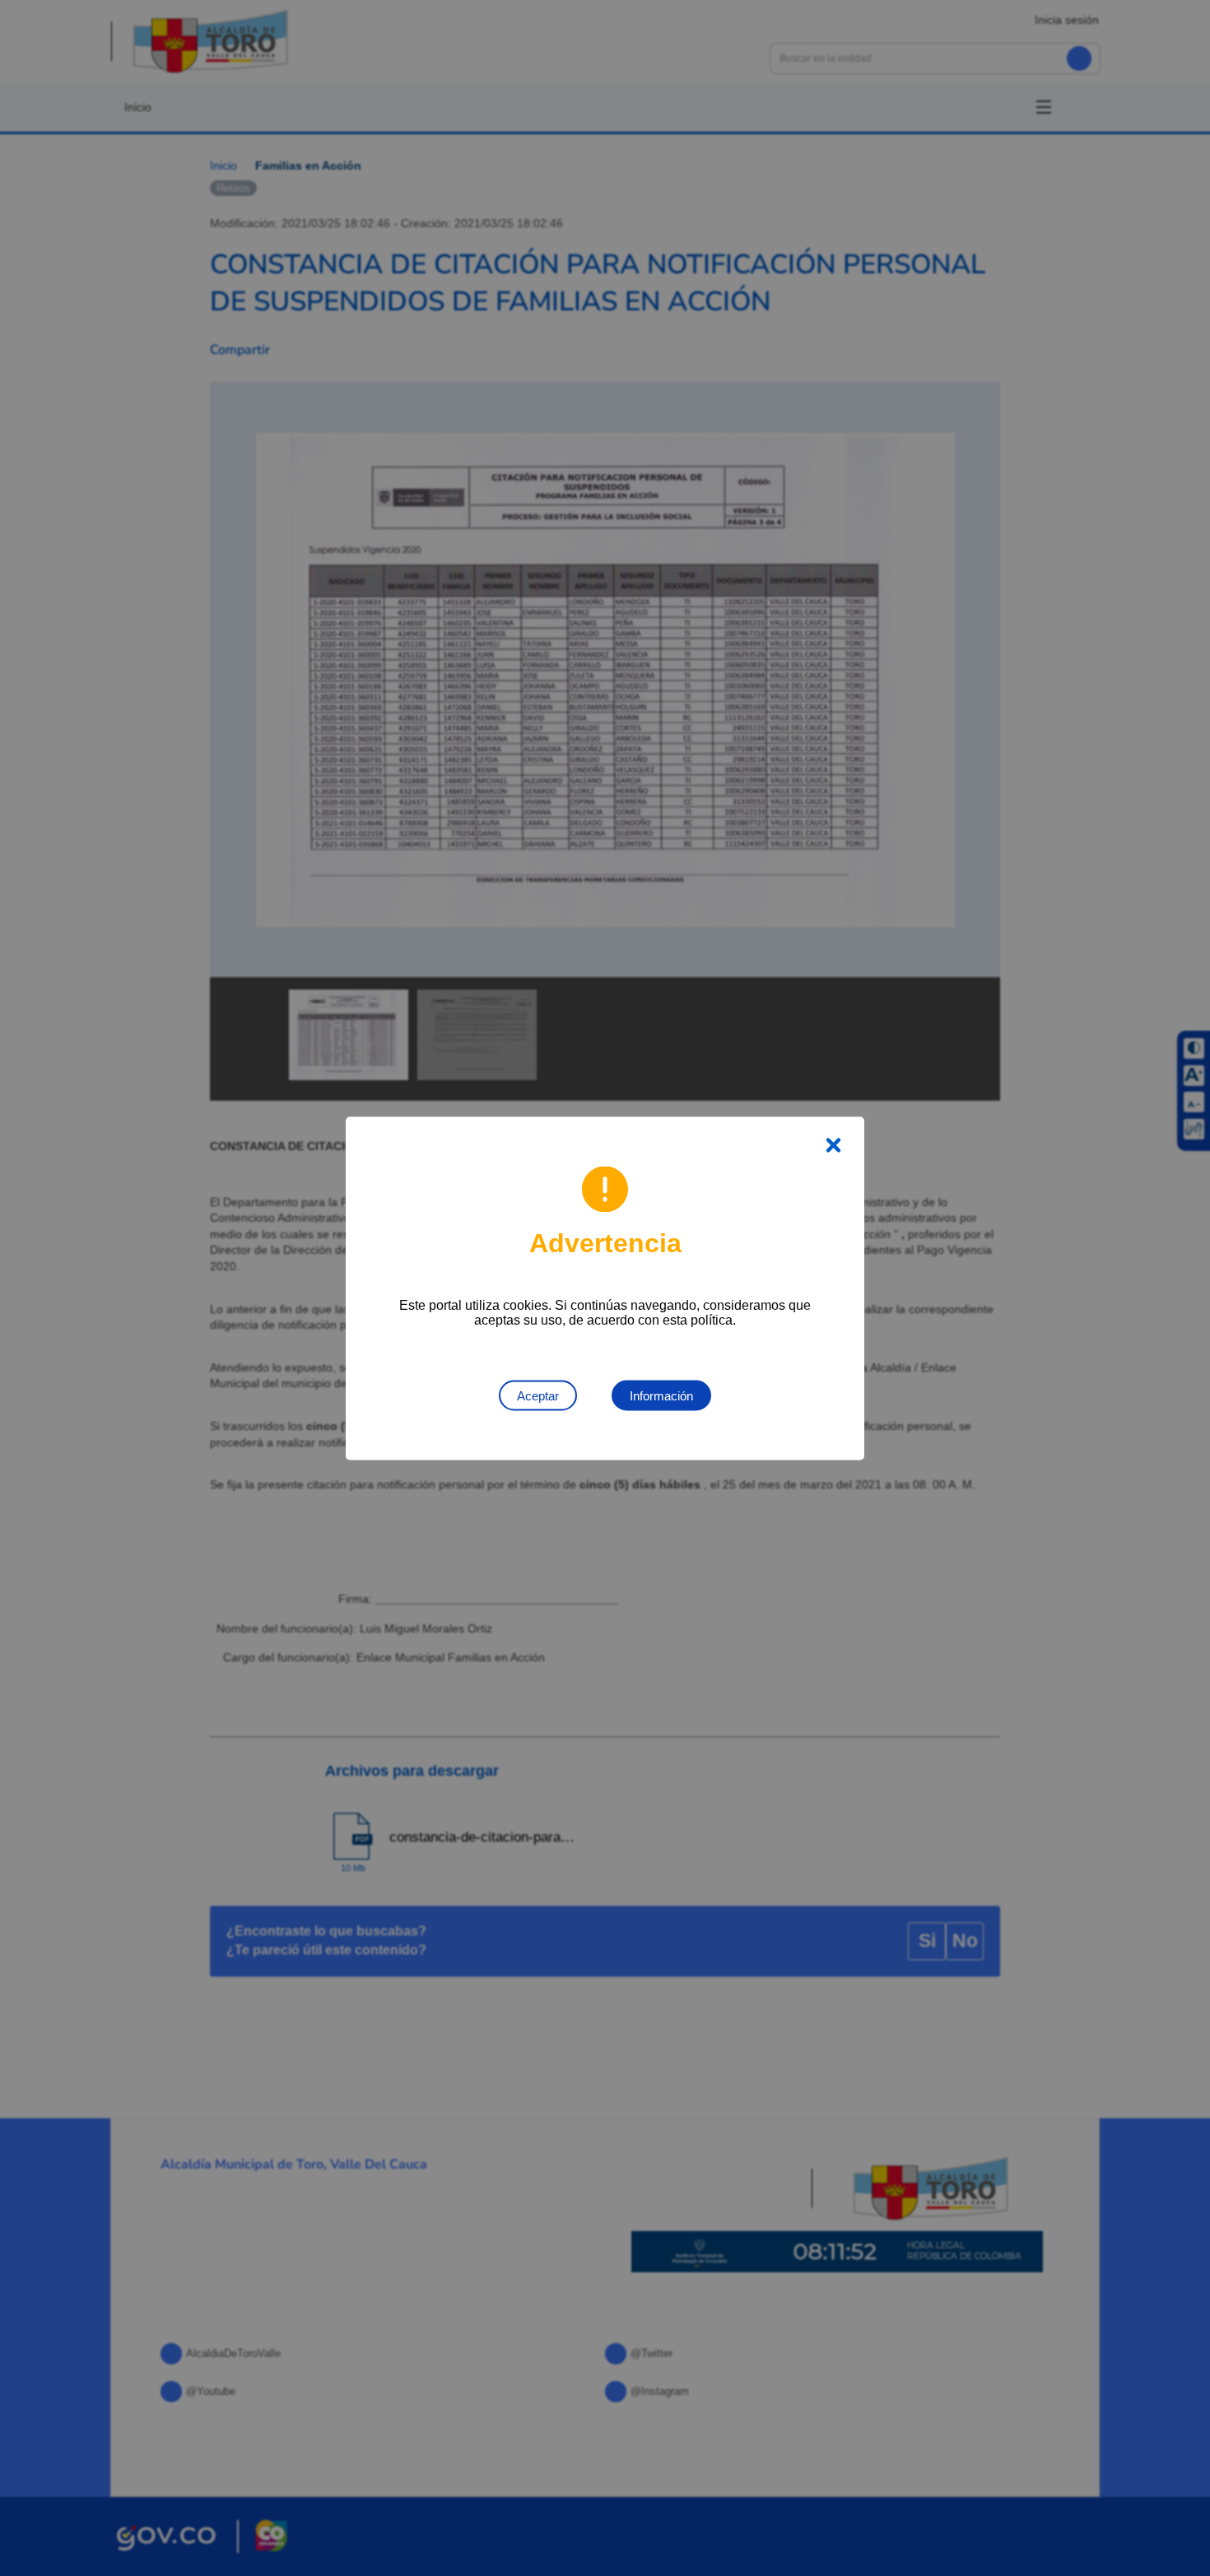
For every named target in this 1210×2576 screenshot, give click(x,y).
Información (661, 1395)
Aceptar (538, 1395)
